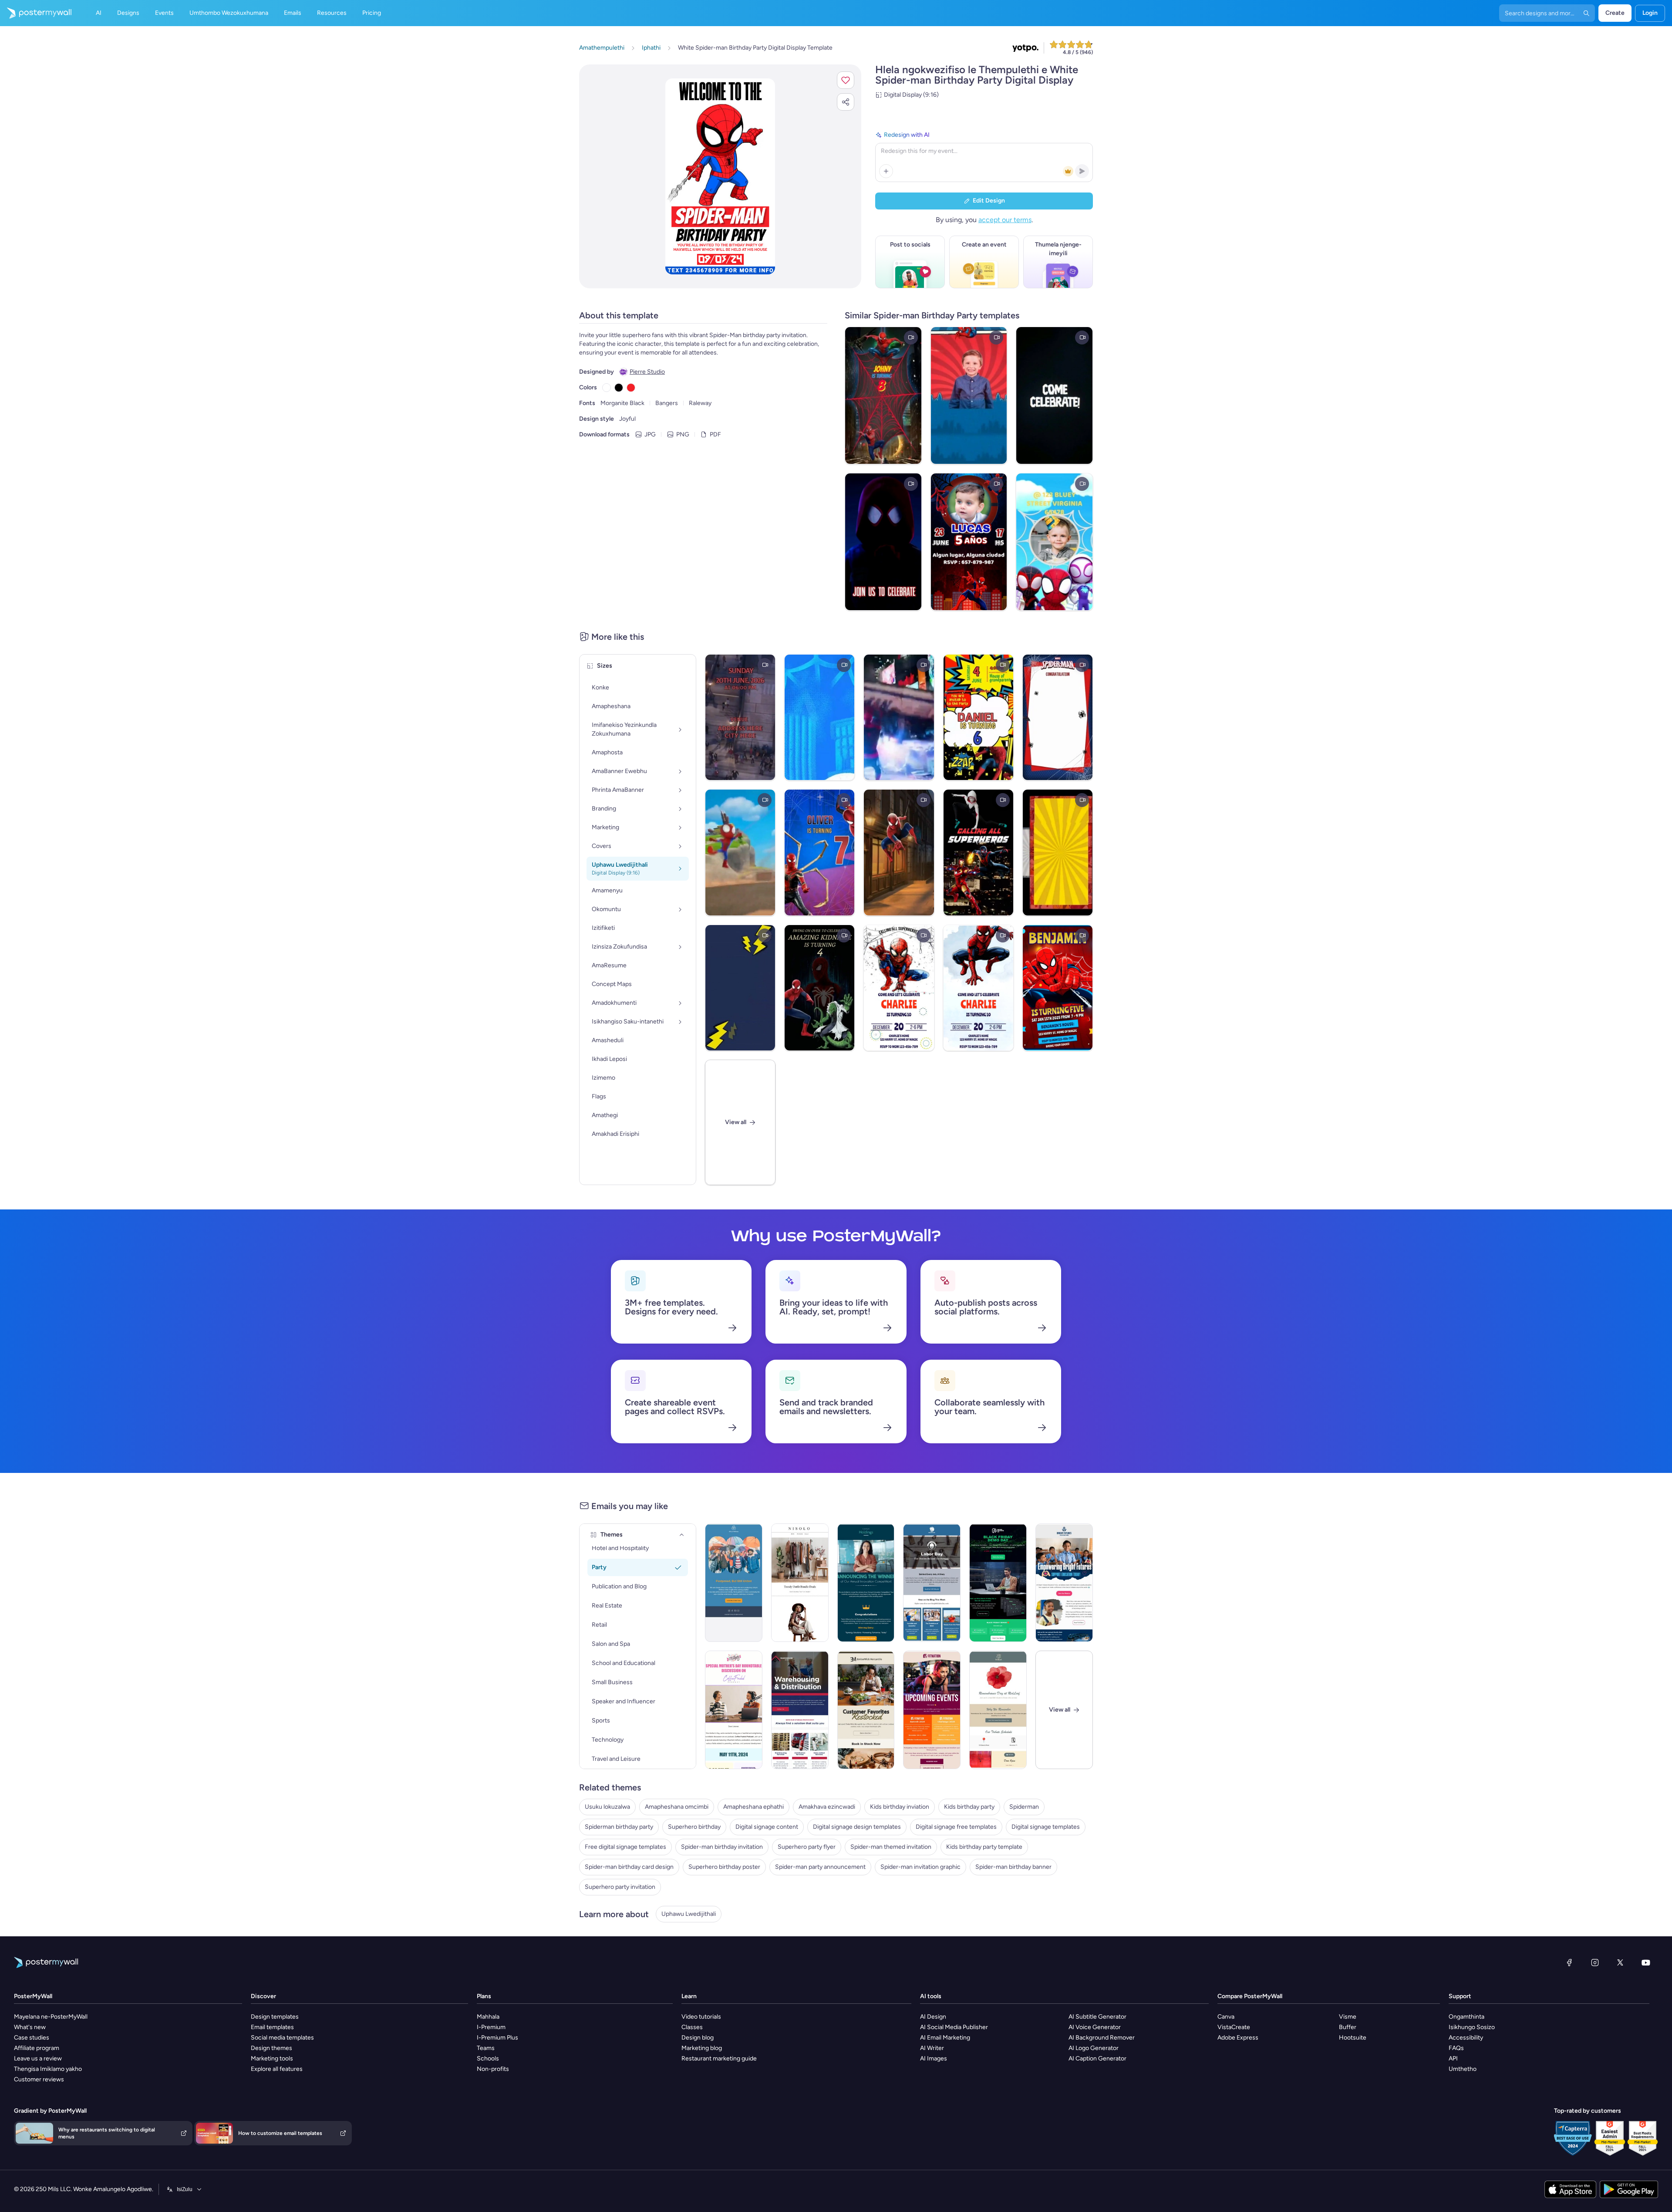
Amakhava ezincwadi (827, 1807)
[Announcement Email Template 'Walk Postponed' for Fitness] (734, 1583)
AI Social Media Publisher (954, 2027)
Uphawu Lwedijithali (689, 1914)
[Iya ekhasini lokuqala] (36, 13)
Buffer (1348, 2027)
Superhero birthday (694, 1827)
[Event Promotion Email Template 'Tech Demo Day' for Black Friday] (998, 1583)
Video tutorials (701, 2017)
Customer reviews (39, 2079)
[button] (846, 80)
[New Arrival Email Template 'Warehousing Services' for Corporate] (800, 1710)
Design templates (275, 2017)
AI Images (934, 2058)
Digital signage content (767, 1827)
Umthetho (1463, 2069)
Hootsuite (1353, 2038)
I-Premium (491, 2027)
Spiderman (1024, 1807)
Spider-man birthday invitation (722, 1847)
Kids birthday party (969, 1807)
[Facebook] (1569, 1962)
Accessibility (1466, 2038)
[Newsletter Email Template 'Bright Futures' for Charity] (1064, 1583)
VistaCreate (1234, 2027)
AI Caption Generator (1097, 2058)
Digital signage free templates (956, 1827)
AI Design (933, 2017)
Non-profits (493, 2069)
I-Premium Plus (497, 2038)
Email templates (272, 2027)
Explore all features (277, 2069)
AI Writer (932, 2048)
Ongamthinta (1466, 2017)
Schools (488, 2058)
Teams (486, 2048)
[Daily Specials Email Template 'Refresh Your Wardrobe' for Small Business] (800, 1583)
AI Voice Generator (1095, 2027)
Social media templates (282, 2038)
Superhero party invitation (620, 1887)
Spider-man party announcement (820, 1867)
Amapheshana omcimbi (677, 1807)
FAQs (1456, 2048)
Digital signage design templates (857, 1827)
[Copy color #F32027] (631, 388)
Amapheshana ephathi (753, 1807)
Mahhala (488, 2017)
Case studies (32, 2038)
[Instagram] (1595, 1962)
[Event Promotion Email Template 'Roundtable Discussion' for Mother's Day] (734, 1710)
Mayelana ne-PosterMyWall (51, 2017)
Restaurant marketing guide (719, 2058)
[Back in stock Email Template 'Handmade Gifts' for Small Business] (866, 1710)
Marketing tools (272, 2058)
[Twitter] (1620, 1962)
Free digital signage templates (625, 1847)
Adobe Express (1238, 2038)
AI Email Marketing (945, 2038)
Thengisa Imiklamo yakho (48, 2069)
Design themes (271, 2048)
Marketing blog (702, 2048)
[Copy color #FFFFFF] (607, 388)
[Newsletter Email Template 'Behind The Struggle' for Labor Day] (932, 1583)
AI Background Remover (1102, 2038)
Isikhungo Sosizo (1472, 2027)
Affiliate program (37, 2048)
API (1453, 2058)
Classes (692, 2027)
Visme (1348, 2017)
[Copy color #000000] (619, 388)
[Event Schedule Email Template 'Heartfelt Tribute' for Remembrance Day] (998, 1710)
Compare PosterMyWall (1250, 1996)
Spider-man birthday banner (1013, 1867)
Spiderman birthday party (619, 1827)
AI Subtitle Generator (1097, 2017)
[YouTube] (1646, 1962)
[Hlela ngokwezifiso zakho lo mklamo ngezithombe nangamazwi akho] (720, 176)
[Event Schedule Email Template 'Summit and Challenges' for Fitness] (932, 1710)
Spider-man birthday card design (629, 1867)
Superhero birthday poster (724, 1867)
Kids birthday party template (984, 1847)
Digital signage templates (1046, 1827)
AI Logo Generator (1094, 2048)
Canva (1226, 2017)
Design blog (698, 2038)
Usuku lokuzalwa (607, 1807)
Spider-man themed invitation (891, 1847)
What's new (30, 2027)
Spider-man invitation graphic (920, 1867)
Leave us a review (38, 2058)
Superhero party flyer (807, 1847)
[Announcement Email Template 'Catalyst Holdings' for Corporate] (866, 1583)
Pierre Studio (647, 372)
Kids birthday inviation (900, 1807)
